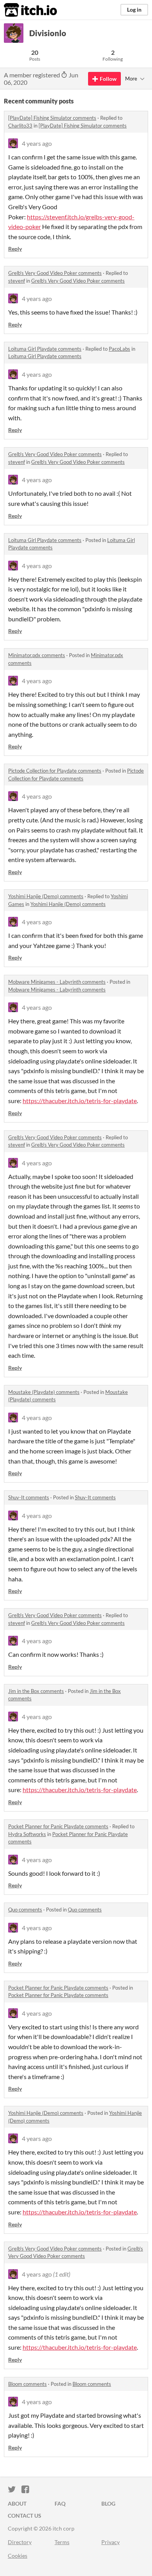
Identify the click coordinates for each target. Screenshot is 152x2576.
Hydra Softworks (27, 1834)
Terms (62, 2542)
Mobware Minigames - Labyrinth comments (57, 982)
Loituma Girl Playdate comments (45, 349)
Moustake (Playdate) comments (44, 1392)
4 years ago (37, 143)
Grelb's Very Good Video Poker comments (55, 273)
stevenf (17, 281)
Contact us (25, 2516)
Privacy (110, 2542)
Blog (108, 2503)
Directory (20, 2542)
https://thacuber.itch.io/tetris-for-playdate (80, 1101)
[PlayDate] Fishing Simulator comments (52, 118)
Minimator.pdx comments (37, 655)
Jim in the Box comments (36, 1691)
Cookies (18, 2556)
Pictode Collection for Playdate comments (55, 771)
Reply (15, 249)
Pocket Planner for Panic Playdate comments (58, 1826)
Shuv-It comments (29, 1497)
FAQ (60, 2503)
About (17, 2503)
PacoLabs (119, 349)
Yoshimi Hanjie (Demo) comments (46, 896)
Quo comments (25, 1910)
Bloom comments (27, 2384)
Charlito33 (20, 126)
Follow (108, 79)
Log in (134, 10)
